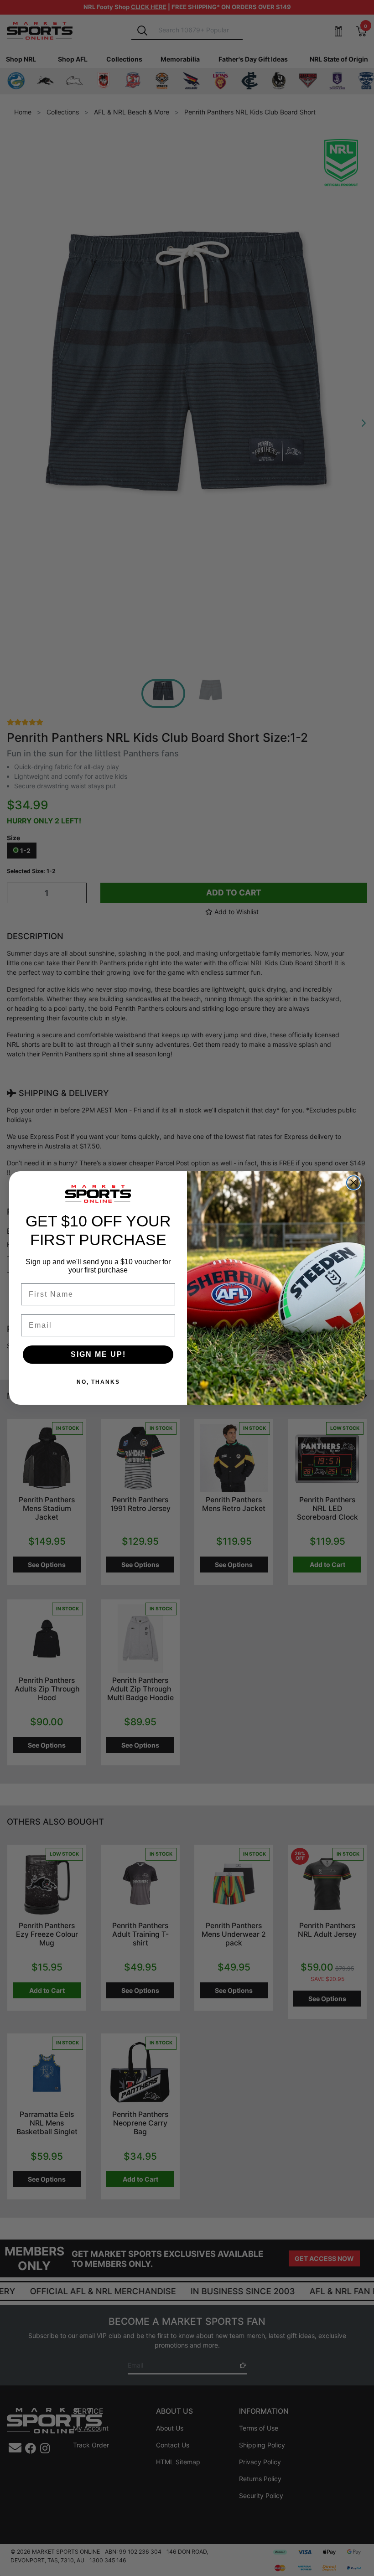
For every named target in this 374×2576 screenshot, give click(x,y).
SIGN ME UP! (98, 1354)
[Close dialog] (353, 1183)
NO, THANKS (98, 1382)
